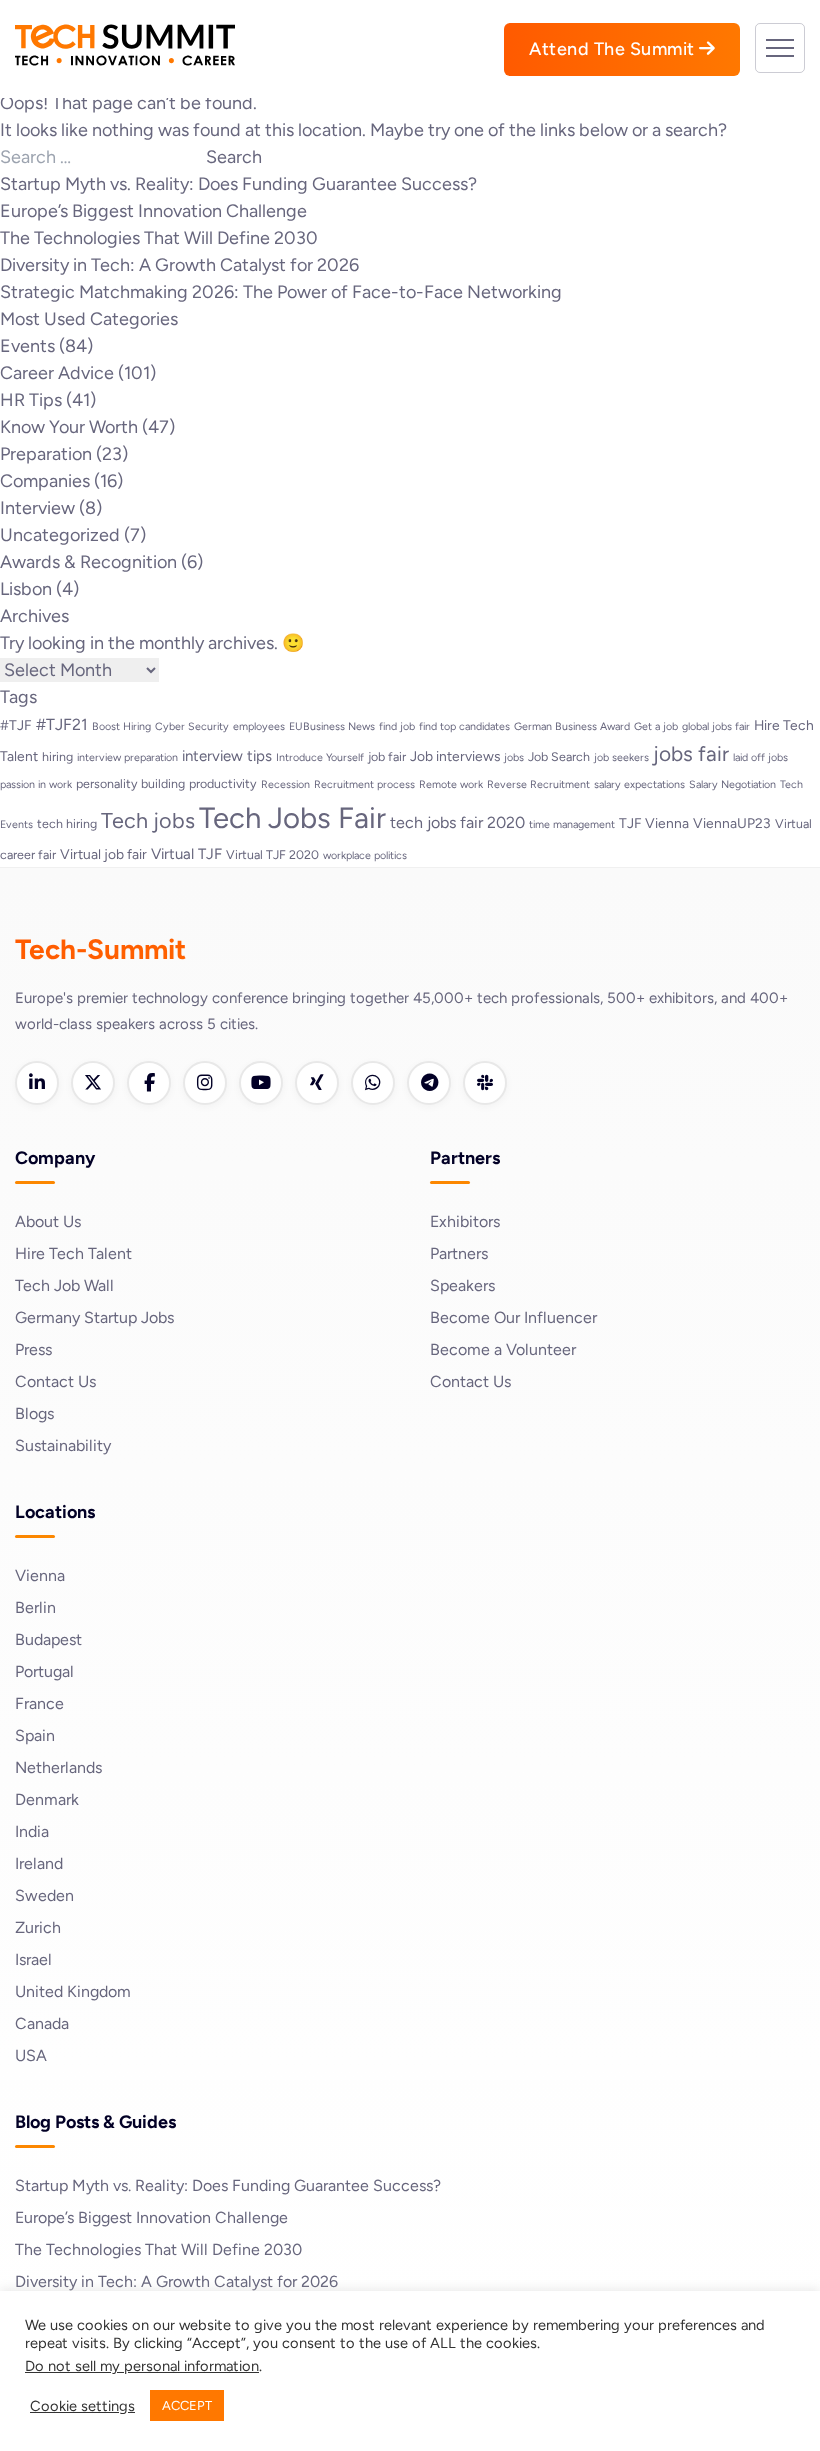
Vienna (40, 1575)
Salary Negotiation (732, 784)
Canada (42, 2023)
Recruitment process (364, 784)
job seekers (621, 757)
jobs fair (691, 753)
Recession (285, 784)
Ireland (39, 1863)
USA (31, 2055)
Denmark (47, 1799)
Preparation (46, 454)
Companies (45, 481)
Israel (33, 1959)
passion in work (36, 784)
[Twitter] (93, 1083)
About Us (48, 1221)
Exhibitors (465, 1221)
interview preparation (127, 757)
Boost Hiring (121, 726)
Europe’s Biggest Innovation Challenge (153, 211)
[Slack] (485, 1083)
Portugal (44, 1671)
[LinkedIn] (37, 1083)
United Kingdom (73, 1991)
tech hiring (67, 823)
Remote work (451, 784)
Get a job (656, 726)
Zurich (38, 1927)
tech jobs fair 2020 (457, 822)
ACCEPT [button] (187, 2405)
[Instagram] (205, 1083)
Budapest (48, 1639)
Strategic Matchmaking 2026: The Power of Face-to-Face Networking (281, 292)
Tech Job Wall (64, 1285)
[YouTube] (261, 1083)
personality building (130, 783)
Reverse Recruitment (538, 784)
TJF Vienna (654, 823)
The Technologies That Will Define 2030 (159, 238)
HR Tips (31, 400)
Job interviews (455, 756)
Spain (35, 1735)
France (39, 1703)
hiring (57, 756)
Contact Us (55, 1381)
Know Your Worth (69, 427)
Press (33, 1349)
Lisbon (26, 589)
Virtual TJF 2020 (272, 854)
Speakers (462, 1285)
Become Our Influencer (513, 1317)
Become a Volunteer (503, 1349)
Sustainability (63, 1445)
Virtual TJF (186, 854)
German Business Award (572, 726)
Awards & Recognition (88, 562)
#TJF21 (62, 724)
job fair (387, 756)
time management (572, 824)
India (32, 1831)
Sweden (44, 1895)
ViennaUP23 (732, 823)
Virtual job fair (103, 854)
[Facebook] (149, 1083)
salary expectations (639, 784)
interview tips (227, 756)
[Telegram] (429, 1083)
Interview (37, 508)
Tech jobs (148, 820)
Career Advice (57, 373)
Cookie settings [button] (82, 2406)
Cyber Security (192, 726)
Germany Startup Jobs (94, 1317)
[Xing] (317, 1083)
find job (397, 726)
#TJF (16, 725)
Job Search (559, 756)
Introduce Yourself (320, 757)
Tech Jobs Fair (292, 817)
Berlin (35, 1607)
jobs (514, 757)
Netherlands (58, 1767)
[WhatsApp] (373, 1083)
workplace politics (365, 855)
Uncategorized (60, 535)
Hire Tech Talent (73, 1253)
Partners (459, 1253)
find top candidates (464, 726)
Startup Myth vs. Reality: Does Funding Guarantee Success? (238, 184)
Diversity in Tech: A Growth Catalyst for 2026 (179, 265)
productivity (223, 783)
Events (27, 346)
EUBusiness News (332, 726)
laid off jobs (760, 757)
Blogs (34, 1413)
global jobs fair (716, 726)
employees (259, 726)
